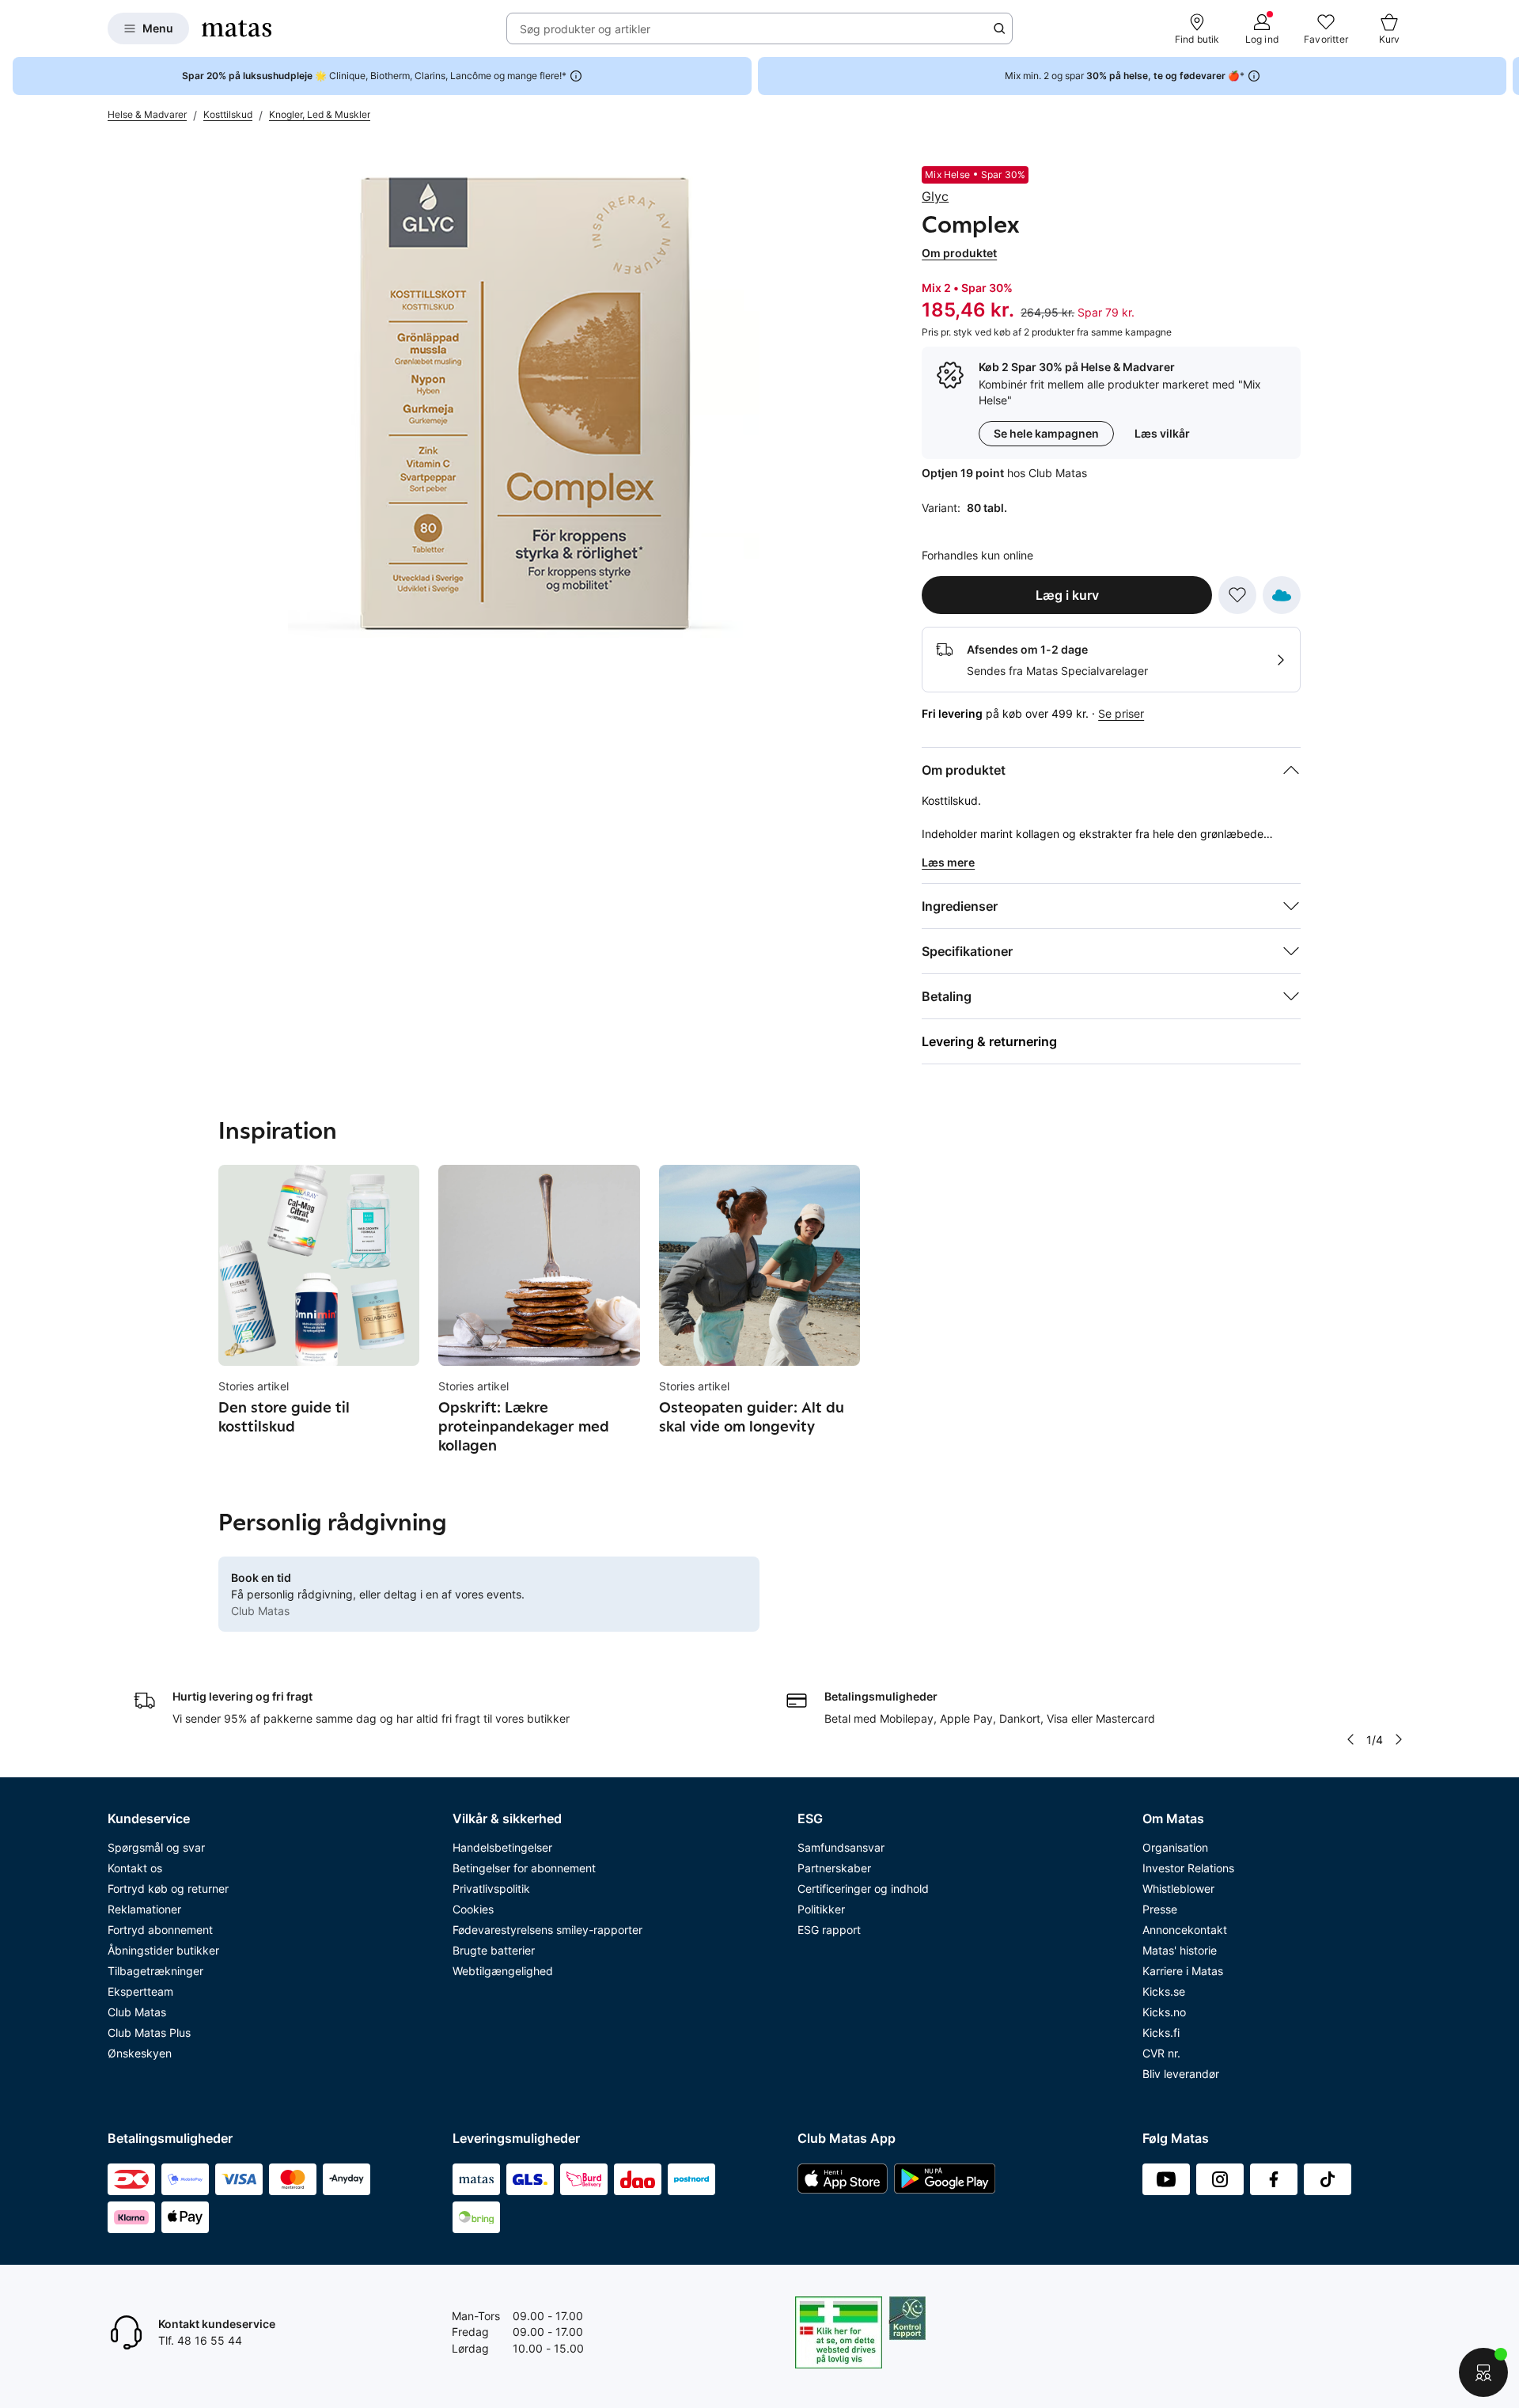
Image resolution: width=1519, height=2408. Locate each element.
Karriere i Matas (1183, 1971)
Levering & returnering (989, 1041)
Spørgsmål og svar (156, 1847)
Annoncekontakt (1185, 1930)
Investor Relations (1188, 1868)
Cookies (473, 1909)
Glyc (935, 196)
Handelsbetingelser (502, 1847)
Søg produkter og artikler (585, 29)
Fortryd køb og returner (168, 1888)
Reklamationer (144, 1909)
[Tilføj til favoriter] (1237, 595)
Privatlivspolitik (491, 1888)
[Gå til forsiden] (237, 28)
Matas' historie (1180, 1950)
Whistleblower (1178, 1888)
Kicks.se (1164, 1991)
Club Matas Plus (149, 2033)
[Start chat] (1483, 2372)
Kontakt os (135, 1868)
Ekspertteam (140, 1991)
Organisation (1175, 1847)
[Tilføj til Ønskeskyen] (1282, 595)
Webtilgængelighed (503, 1971)
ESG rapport (829, 1930)
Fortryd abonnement (160, 1930)
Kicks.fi (1161, 2033)
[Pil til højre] (1506, 76)
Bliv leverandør (1181, 2074)
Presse (1160, 1909)
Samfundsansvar (841, 1847)
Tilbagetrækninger (155, 1971)
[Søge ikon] (999, 28)
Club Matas (137, 2012)
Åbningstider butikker (163, 1950)
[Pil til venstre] (1350, 1739)
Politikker (821, 1909)
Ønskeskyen (140, 2053)
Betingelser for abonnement (524, 1868)
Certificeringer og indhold (863, 1888)
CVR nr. (1161, 2053)
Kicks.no (1164, 2012)
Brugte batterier (494, 1950)
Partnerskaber (834, 1868)
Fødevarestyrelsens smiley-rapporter (547, 1930)
